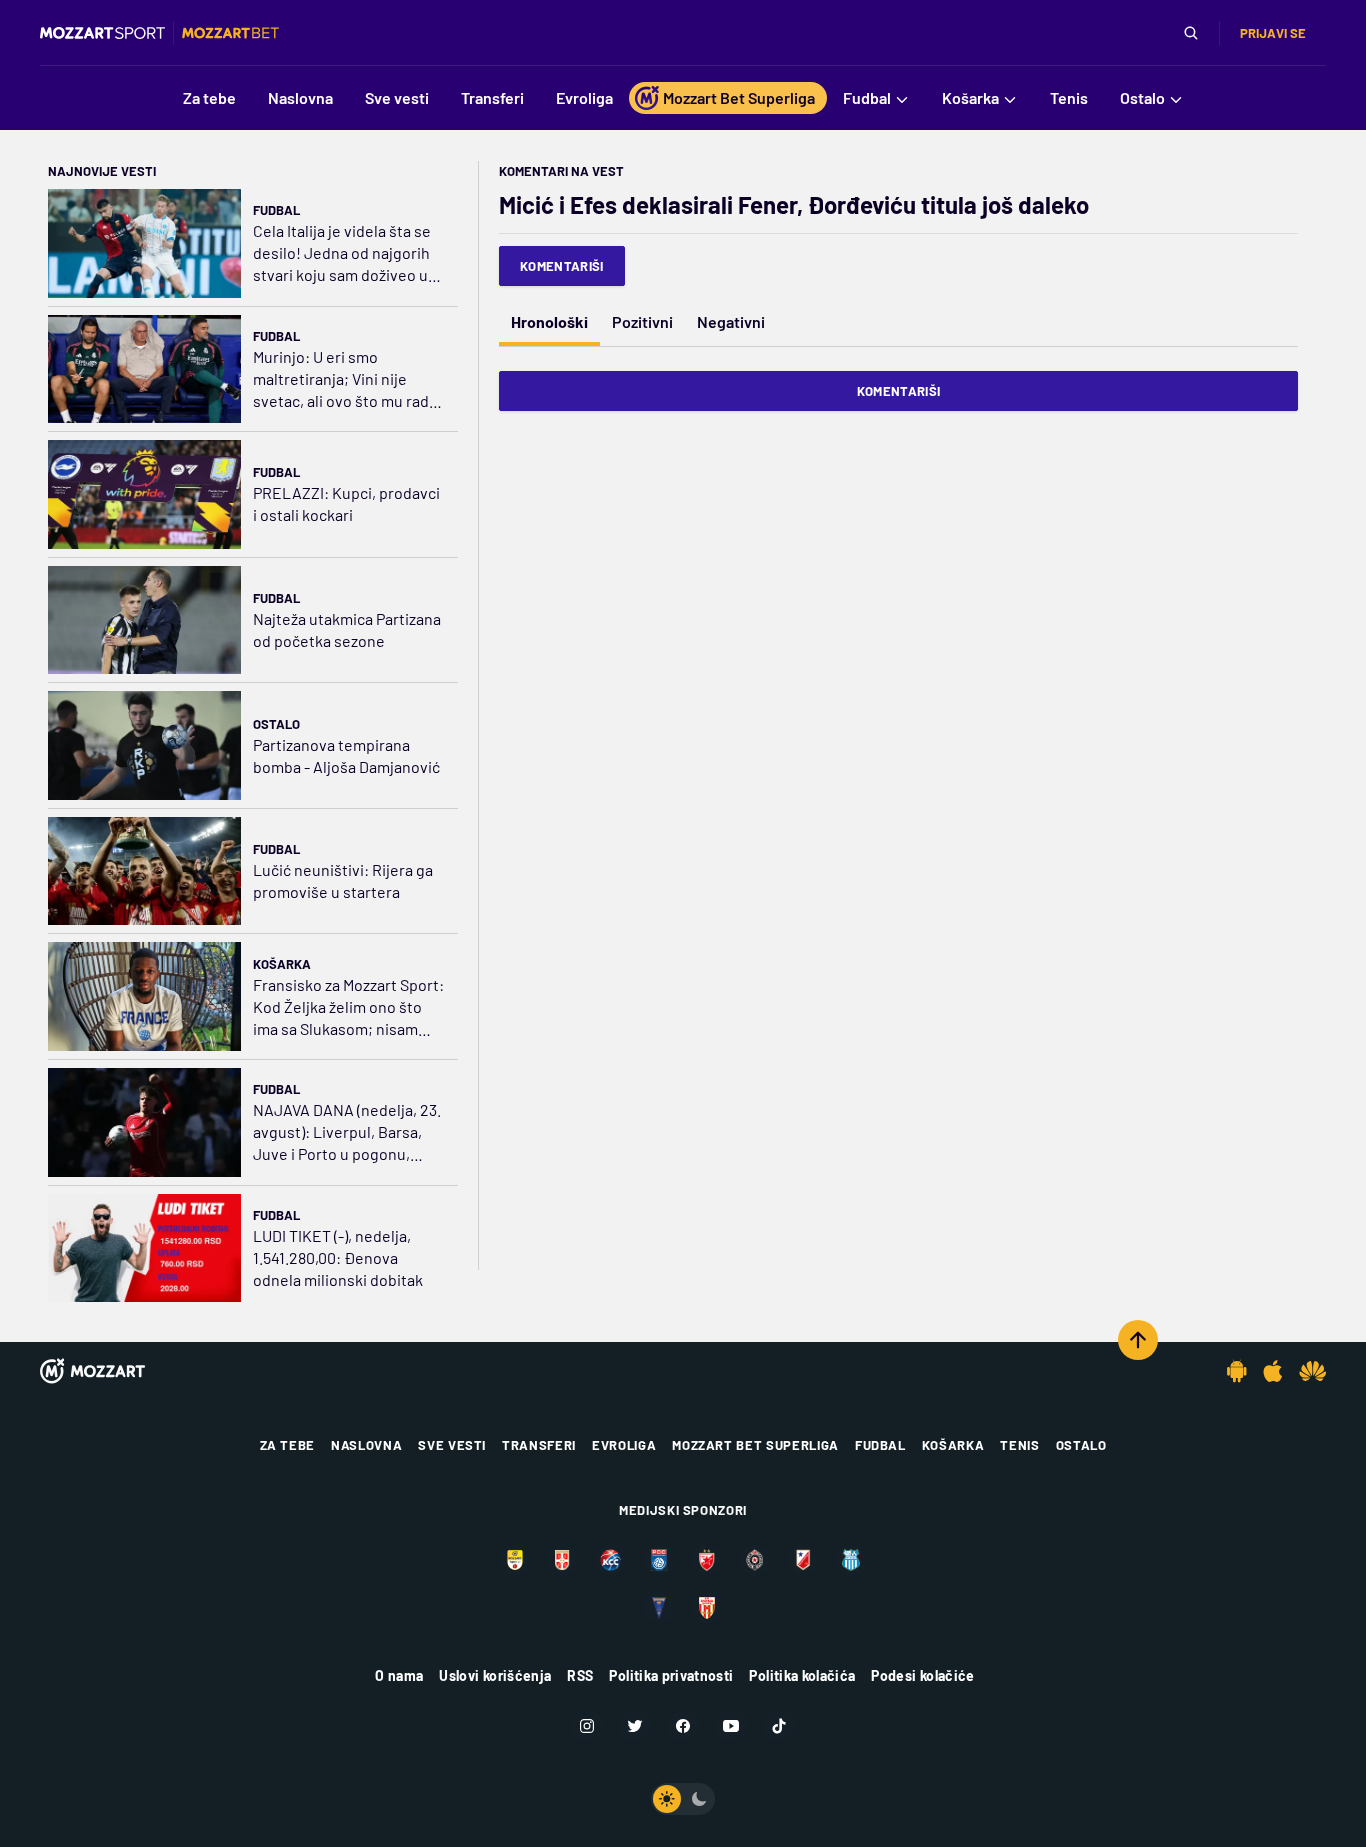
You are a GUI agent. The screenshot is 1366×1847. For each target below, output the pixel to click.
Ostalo (276, 724)
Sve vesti (452, 1445)
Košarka (282, 964)
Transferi (539, 1445)
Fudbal (276, 210)
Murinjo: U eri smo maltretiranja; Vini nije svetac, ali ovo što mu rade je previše (345, 379)
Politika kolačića (802, 1675)
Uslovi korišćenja (495, 1675)
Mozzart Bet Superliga (755, 1445)
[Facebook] (683, 1726)
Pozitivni (642, 321)
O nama (399, 1675)
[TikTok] (779, 1726)
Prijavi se (1273, 33)
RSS (580, 1675)
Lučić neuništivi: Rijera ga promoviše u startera (343, 880)
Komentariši (562, 266)
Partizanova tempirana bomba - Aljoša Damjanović (346, 755)
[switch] (683, 1799)
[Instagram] (587, 1726)
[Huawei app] (1312, 1371)
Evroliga (624, 1445)
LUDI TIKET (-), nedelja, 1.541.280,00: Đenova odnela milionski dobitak (338, 1257)
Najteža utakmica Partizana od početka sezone (347, 629)
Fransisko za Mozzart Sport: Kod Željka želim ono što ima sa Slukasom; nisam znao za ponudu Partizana (348, 1007)
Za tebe (288, 1445)
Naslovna (366, 1445)
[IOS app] (1273, 1371)
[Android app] (1237, 1371)
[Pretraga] (1191, 33)
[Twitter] (635, 1726)
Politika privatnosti (671, 1675)
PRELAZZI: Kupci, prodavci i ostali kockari (346, 503)
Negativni (731, 321)
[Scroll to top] (1138, 1340)
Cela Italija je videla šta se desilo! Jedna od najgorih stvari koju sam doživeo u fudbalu (342, 253)
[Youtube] (731, 1726)
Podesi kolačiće (922, 1675)
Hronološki (549, 321)
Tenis (1019, 1445)
